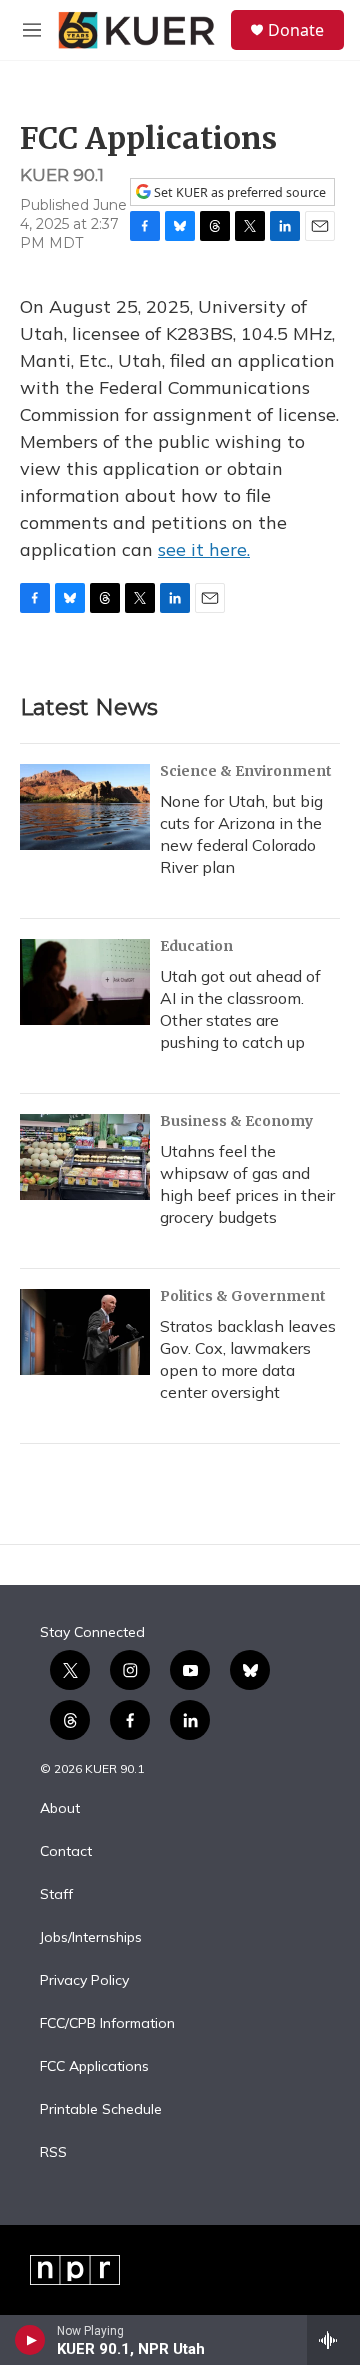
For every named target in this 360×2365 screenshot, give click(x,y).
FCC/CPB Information (107, 2024)
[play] (30, 2340)
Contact (66, 1852)
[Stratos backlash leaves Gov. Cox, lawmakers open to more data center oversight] (85, 1332)
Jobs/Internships (91, 1938)
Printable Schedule (101, 2110)
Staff (56, 1895)
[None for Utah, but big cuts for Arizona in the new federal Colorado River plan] (85, 807)
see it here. (204, 549)
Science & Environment (246, 771)
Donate (296, 30)
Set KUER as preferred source (238, 192)
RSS (53, 2153)
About (60, 1809)
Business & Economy (236, 1121)
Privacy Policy (84, 1981)
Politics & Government (243, 1296)
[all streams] (333, 2340)
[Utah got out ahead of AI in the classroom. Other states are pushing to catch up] (85, 982)
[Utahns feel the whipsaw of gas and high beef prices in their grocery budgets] (85, 1157)
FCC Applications (94, 2067)
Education (196, 946)
